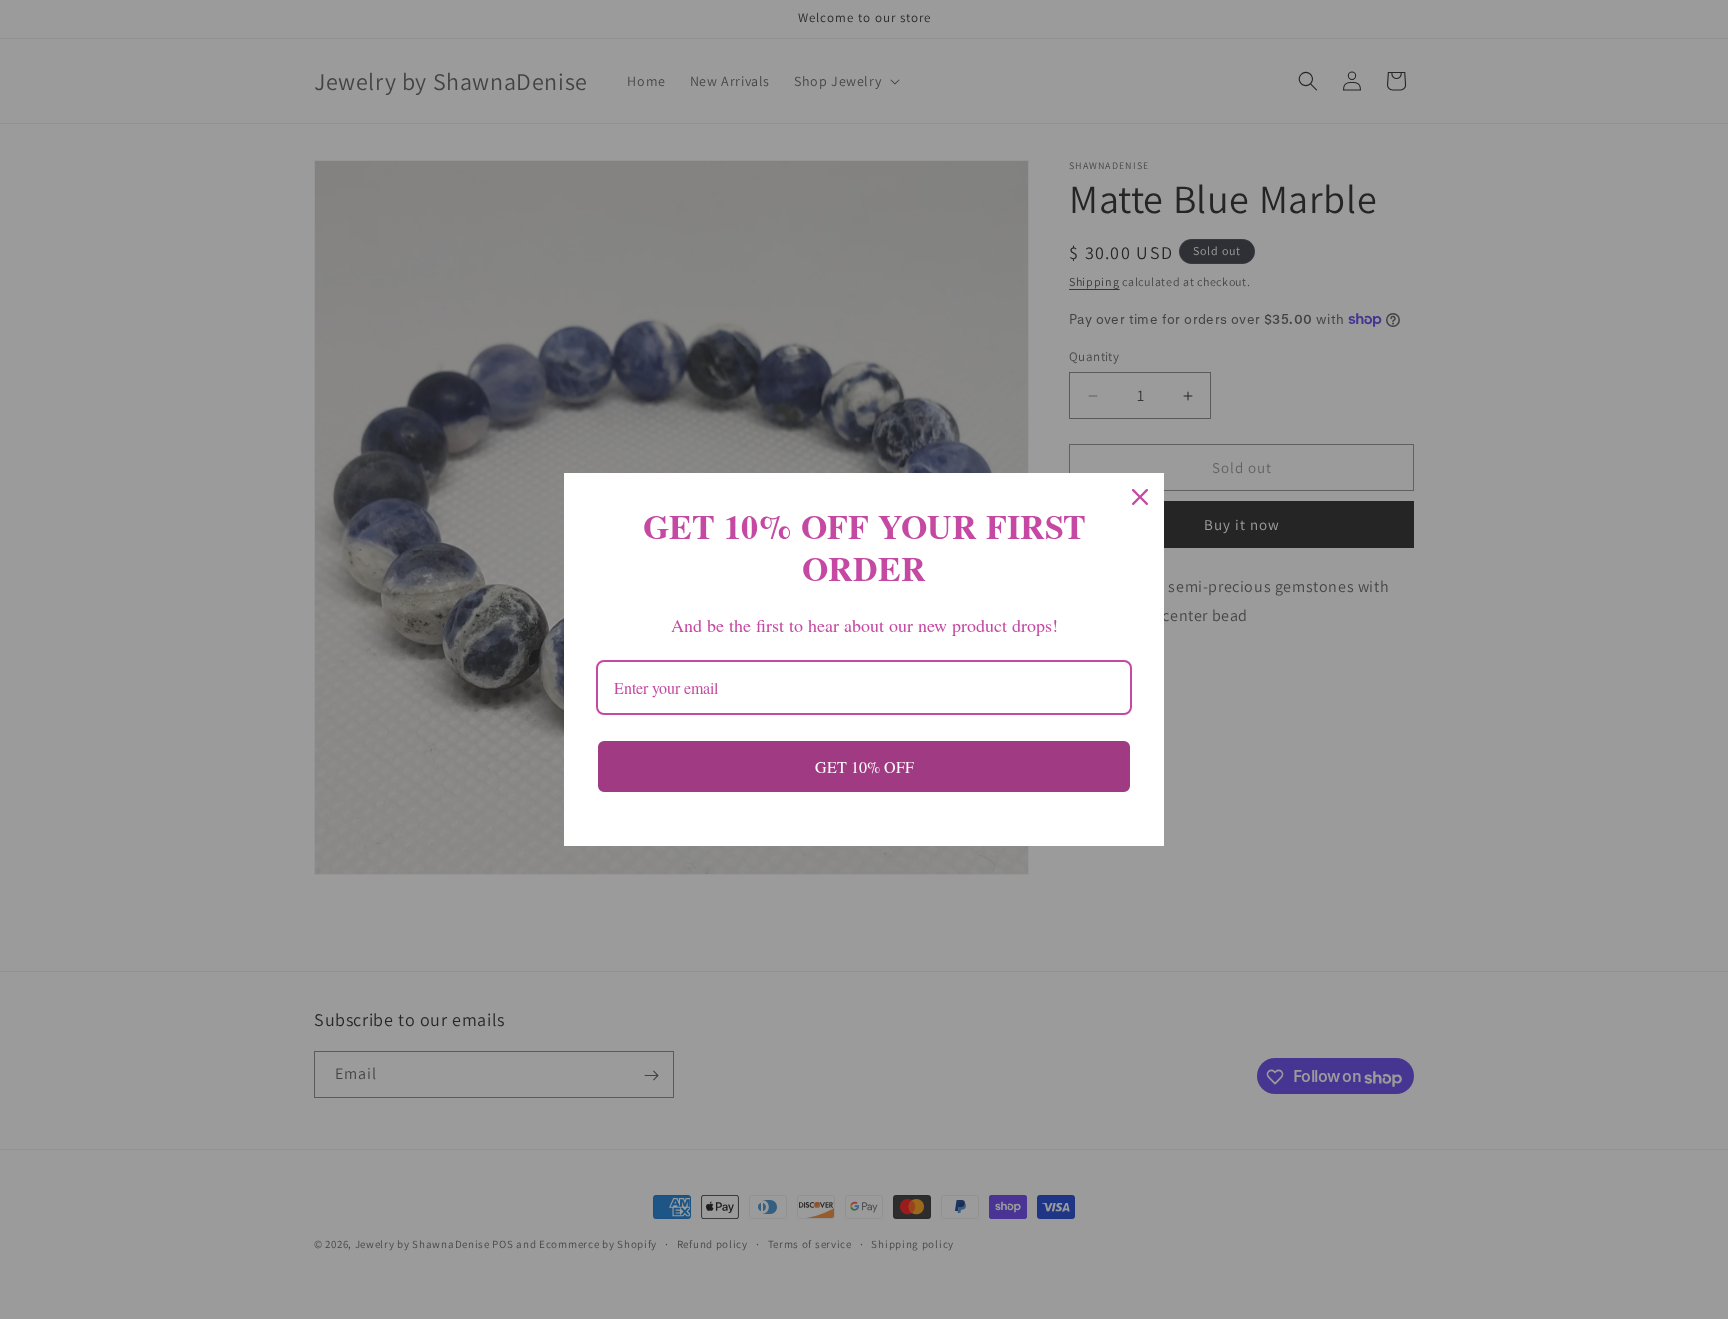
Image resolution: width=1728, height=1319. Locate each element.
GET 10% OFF (864, 766)
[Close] (1140, 497)
